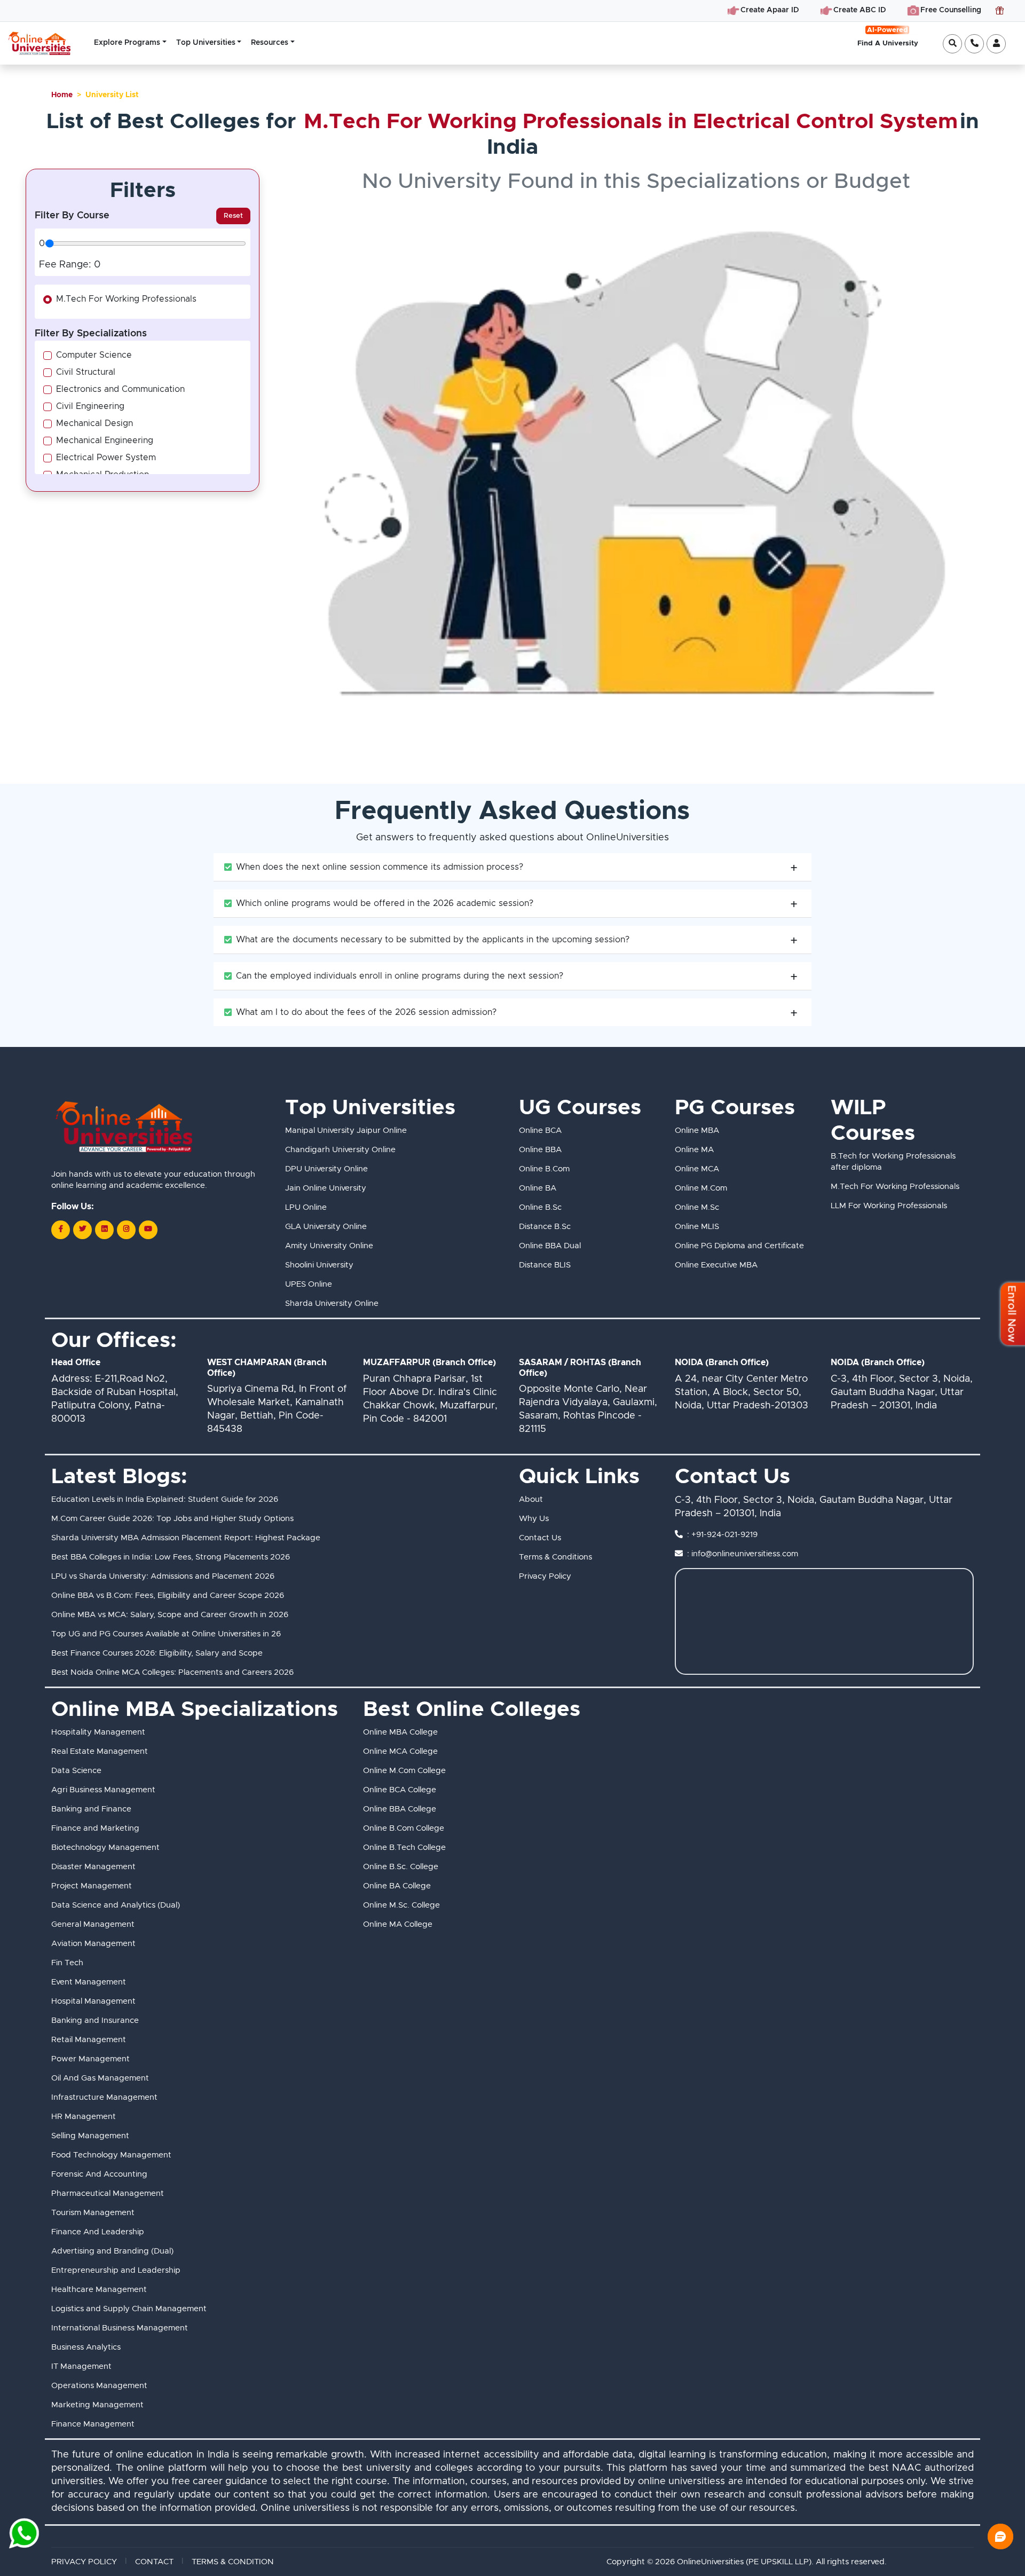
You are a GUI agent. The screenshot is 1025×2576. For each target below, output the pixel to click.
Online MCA (697, 1169)
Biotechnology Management (105, 1848)
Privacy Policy (545, 1576)
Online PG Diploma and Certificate (739, 1246)
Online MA (694, 1150)
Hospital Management (93, 2001)
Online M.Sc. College (401, 1905)
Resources (270, 43)
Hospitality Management (98, 1732)
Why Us (534, 1519)
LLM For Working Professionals (889, 1206)
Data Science (76, 1771)
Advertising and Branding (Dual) (112, 2251)
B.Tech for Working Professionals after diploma (893, 1162)
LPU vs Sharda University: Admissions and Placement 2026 (163, 1576)
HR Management (84, 2117)
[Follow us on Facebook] (61, 1230)
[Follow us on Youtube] (148, 1230)
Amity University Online (329, 1246)
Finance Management (93, 2424)
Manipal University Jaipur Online (346, 1131)
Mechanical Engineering (105, 440)
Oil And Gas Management (100, 2078)
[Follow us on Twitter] (82, 1230)
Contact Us (540, 1538)
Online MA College (398, 1924)
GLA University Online (326, 1227)
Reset (233, 216)
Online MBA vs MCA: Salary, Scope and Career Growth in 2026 (170, 1615)
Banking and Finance (91, 1809)
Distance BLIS (545, 1265)
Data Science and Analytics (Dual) (116, 1905)
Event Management (89, 1982)
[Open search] (952, 44)
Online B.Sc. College (401, 1867)
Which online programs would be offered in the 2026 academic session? (385, 903)
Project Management (92, 1886)
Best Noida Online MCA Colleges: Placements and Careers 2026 (172, 1672)
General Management (93, 1924)
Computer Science (94, 355)
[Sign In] (996, 44)
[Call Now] (974, 44)
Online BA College (397, 1886)
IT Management (81, 2366)
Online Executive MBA (716, 1265)
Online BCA (540, 1131)
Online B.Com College (404, 1828)
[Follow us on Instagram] (126, 1230)
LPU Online (306, 1207)
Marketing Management (97, 2405)
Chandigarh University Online (340, 1150)
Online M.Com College (404, 1771)
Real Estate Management (100, 1751)
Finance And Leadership (98, 2232)
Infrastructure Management (104, 2097)
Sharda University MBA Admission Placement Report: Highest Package (186, 1538)
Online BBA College (400, 1809)
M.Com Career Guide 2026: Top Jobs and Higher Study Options (172, 1519)
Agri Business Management (103, 1790)
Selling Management (90, 2136)
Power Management (90, 2059)
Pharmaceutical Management (108, 2193)
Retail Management (89, 2040)
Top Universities (206, 43)
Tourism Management (93, 2213)
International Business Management (120, 2328)
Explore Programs (127, 43)
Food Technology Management (111, 2155)
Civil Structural (86, 372)
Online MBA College (400, 1732)
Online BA (538, 1188)
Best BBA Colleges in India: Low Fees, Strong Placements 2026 (171, 1557)
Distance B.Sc (545, 1227)
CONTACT (154, 2562)
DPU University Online (326, 1169)
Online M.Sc (697, 1207)
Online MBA (697, 1131)
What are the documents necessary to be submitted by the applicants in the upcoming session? (433, 940)
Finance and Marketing (95, 1828)
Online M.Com (701, 1188)
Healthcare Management (99, 2290)
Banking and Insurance (95, 2020)
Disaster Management (93, 1867)
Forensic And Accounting (99, 2174)
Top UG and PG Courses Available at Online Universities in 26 (166, 1634)
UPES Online (309, 1284)
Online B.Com (544, 1169)
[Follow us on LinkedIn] (104, 1230)
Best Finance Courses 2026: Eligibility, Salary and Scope (157, 1653)
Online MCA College (400, 1751)
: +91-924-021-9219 (722, 1535)
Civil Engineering (90, 406)
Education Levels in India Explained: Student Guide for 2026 (165, 1499)
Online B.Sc (540, 1207)
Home (62, 95)
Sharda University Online (332, 1303)
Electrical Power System (106, 458)
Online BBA (540, 1150)
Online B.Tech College (404, 1848)
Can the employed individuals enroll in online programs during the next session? (400, 976)
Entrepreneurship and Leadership (116, 2270)
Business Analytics (86, 2347)
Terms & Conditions (555, 1557)
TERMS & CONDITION (233, 2562)
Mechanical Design (94, 423)
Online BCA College (400, 1790)
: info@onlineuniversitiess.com (743, 1554)
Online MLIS (697, 1227)
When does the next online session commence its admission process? (380, 867)
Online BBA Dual (550, 1246)
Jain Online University (326, 1188)
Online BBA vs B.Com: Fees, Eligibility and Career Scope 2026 (168, 1596)
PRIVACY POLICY (84, 2562)
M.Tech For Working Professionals (126, 299)
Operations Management (99, 2386)
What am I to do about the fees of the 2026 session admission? (366, 1012)
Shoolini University (319, 1265)
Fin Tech (67, 1963)
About (531, 1499)
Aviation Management (93, 1944)
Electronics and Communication (120, 389)
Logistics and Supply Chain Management (129, 2309)
